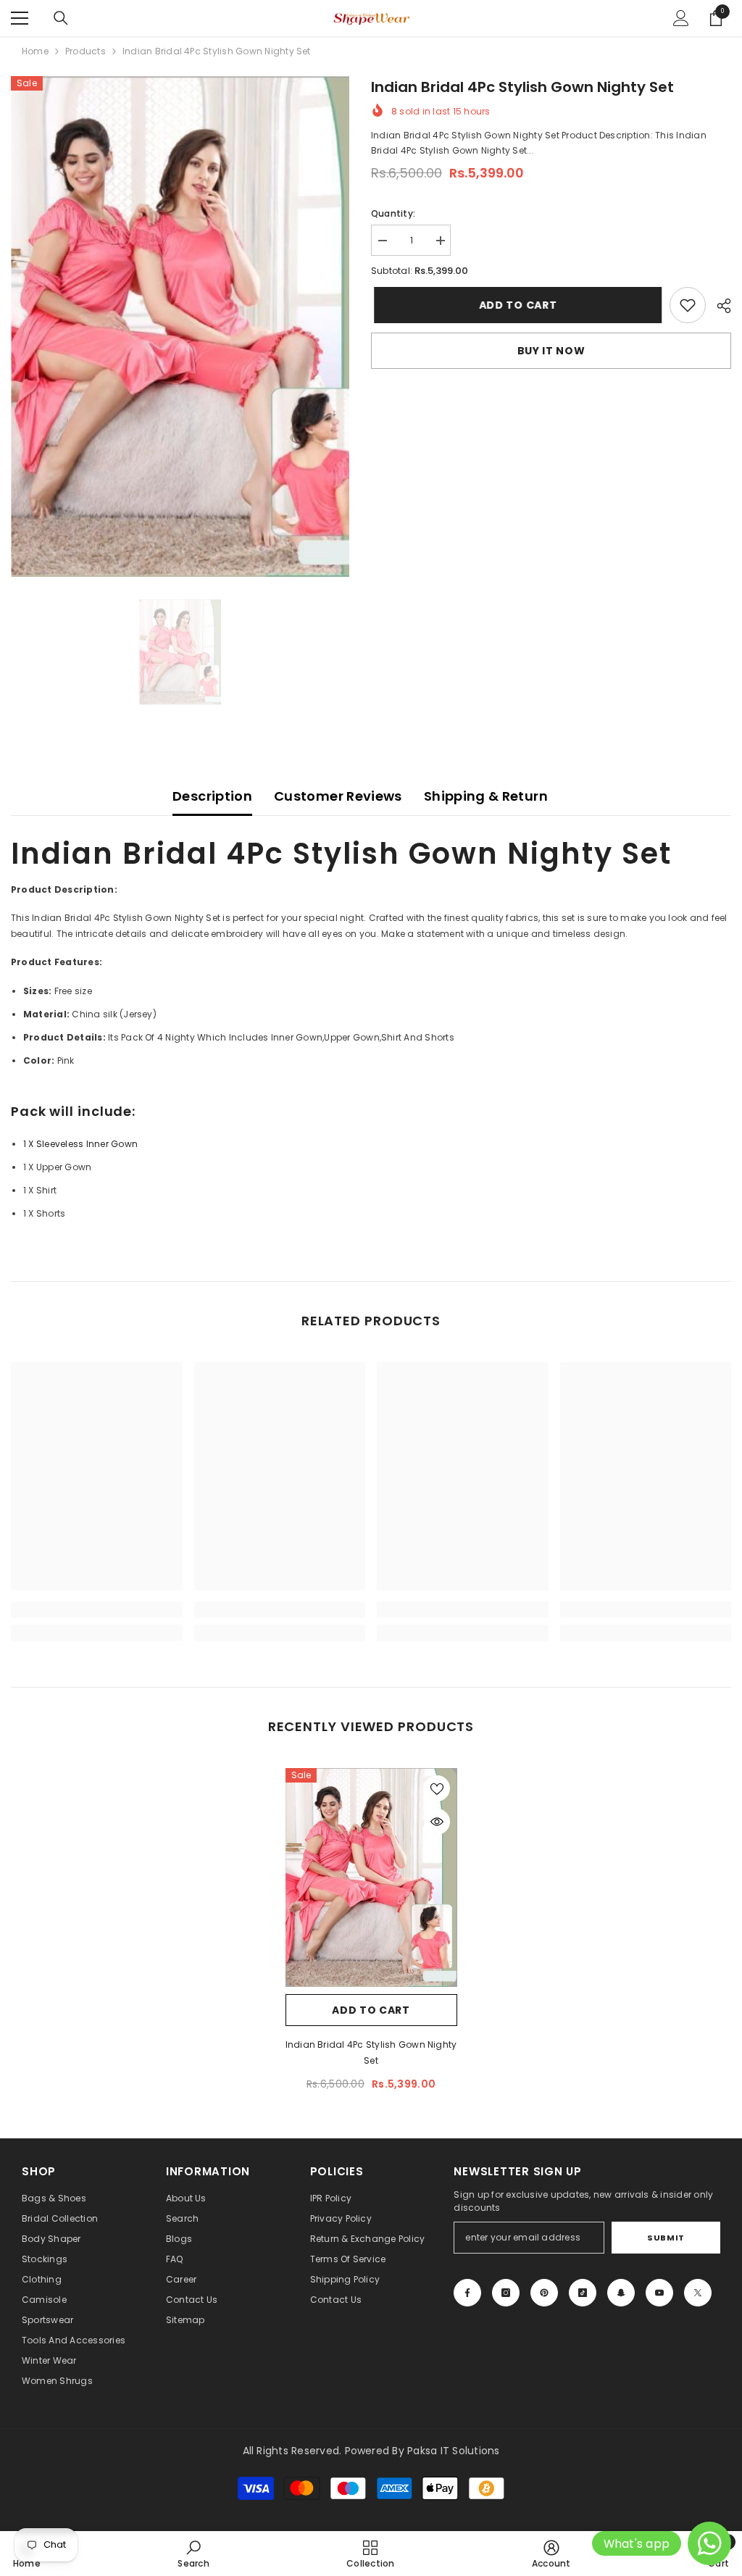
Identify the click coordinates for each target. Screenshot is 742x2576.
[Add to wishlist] (437, 1788)
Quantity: (393, 213)
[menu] (20, 18)
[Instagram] (506, 2293)
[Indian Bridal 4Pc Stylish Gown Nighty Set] (371, 1878)
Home (35, 51)
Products (86, 51)
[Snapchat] (621, 2293)
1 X (80, 1144)
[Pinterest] (544, 2293)
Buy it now (551, 351)
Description (212, 796)
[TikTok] (583, 2293)
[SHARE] (718, 306)
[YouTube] (659, 2293)
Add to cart (515, 305)
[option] (180, 326)
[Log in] (681, 18)
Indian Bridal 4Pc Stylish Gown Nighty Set (371, 2052)
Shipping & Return (486, 796)
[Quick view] (437, 1822)
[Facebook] (467, 2293)
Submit (666, 2238)
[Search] (61, 18)
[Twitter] (698, 2293)
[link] (688, 305)
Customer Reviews (338, 796)
